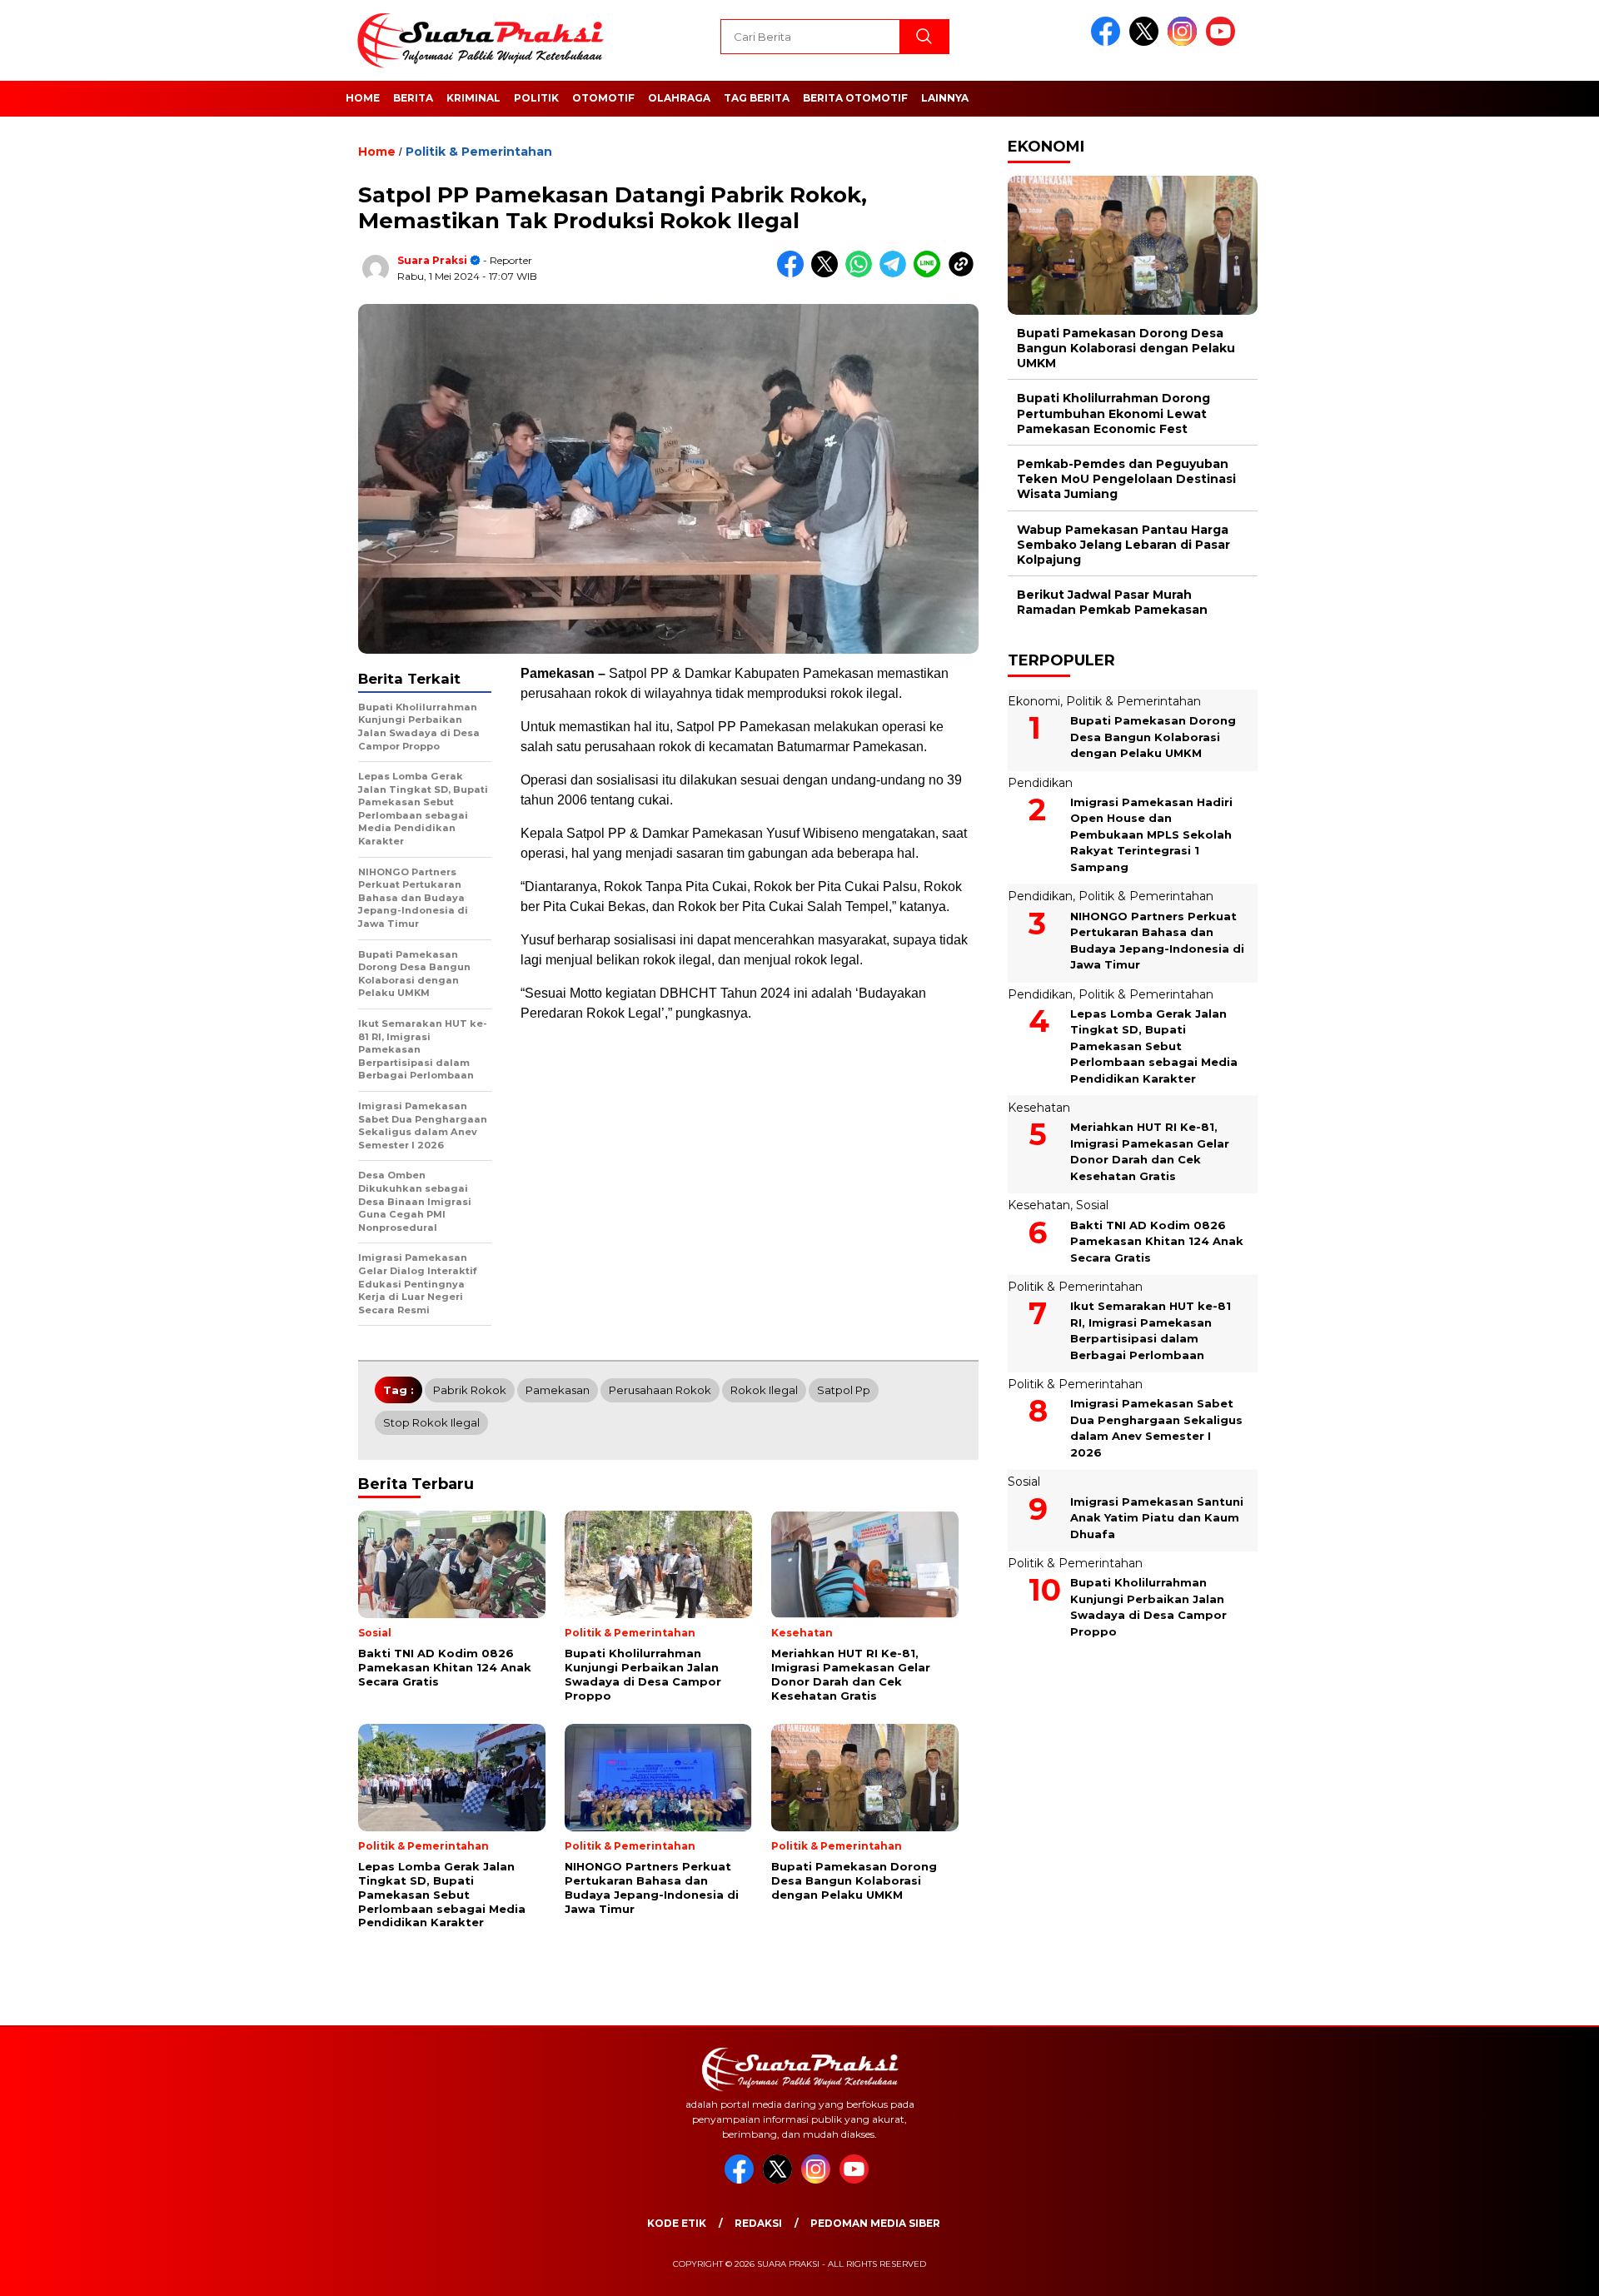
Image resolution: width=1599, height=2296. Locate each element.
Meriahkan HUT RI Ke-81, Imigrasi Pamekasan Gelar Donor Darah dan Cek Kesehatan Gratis (1150, 1152)
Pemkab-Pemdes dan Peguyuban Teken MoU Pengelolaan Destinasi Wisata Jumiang (1126, 479)
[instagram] (1185, 42)
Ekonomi (1034, 701)
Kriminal (473, 98)
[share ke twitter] (828, 274)
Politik (536, 98)
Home (363, 98)
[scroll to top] (1537, 2270)
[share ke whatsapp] (862, 274)
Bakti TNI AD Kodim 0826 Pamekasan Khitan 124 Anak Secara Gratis (1157, 1241)
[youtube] (1223, 42)
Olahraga (679, 98)
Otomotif (603, 98)
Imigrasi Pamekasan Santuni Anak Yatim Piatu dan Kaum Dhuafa (1157, 1518)
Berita (413, 98)
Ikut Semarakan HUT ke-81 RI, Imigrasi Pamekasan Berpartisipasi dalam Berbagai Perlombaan (1151, 1330)
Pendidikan (1040, 783)
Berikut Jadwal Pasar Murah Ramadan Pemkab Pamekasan (1112, 602)
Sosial (1092, 1206)
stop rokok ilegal (431, 1422)
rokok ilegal (764, 1390)
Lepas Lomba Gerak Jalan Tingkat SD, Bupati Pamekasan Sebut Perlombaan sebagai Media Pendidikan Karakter (1154, 1046)
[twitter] (1147, 42)
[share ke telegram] (897, 274)
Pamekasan (558, 1390)
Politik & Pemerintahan (479, 152)
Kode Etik (677, 2223)
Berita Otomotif (855, 98)
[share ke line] (931, 274)
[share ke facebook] (794, 274)
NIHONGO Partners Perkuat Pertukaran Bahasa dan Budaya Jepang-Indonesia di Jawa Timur (1157, 941)
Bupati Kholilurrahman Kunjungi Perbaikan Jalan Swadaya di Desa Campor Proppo (1148, 1607)
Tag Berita (757, 98)
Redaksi (758, 2223)
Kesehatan (1039, 1108)
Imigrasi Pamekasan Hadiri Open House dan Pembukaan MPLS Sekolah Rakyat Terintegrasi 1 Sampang (1151, 834)
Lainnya (945, 98)
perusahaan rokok (660, 1390)
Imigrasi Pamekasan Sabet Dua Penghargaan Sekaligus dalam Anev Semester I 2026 (1156, 1429)
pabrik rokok (470, 1390)
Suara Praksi (432, 260)
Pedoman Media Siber (875, 2223)
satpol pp (844, 1390)
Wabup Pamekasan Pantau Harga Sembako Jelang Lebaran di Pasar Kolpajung (1123, 545)
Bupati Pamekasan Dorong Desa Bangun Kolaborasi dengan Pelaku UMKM (1126, 348)
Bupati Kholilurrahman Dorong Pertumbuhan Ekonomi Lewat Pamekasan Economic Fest (1113, 414)
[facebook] (1108, 42)
